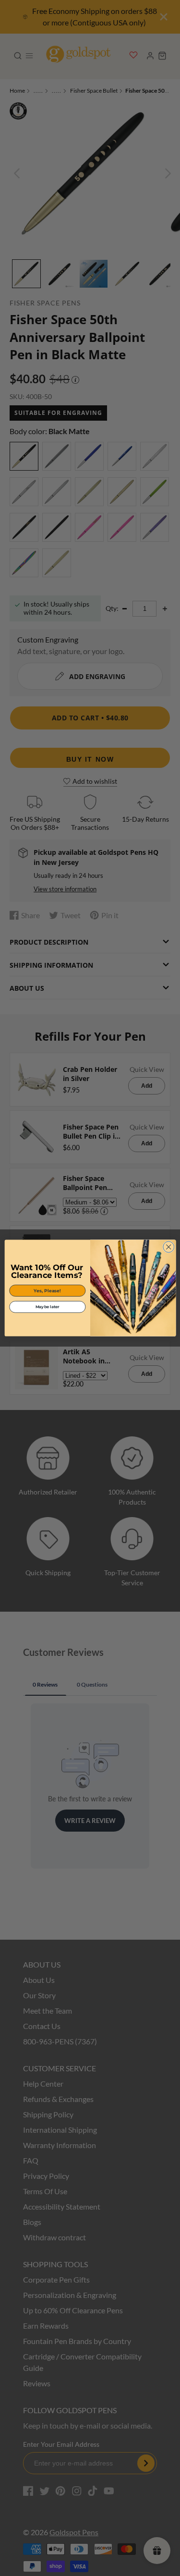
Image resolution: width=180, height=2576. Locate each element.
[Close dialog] (168, 1247)
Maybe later (47, 1307)
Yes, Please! (47, 1291)
